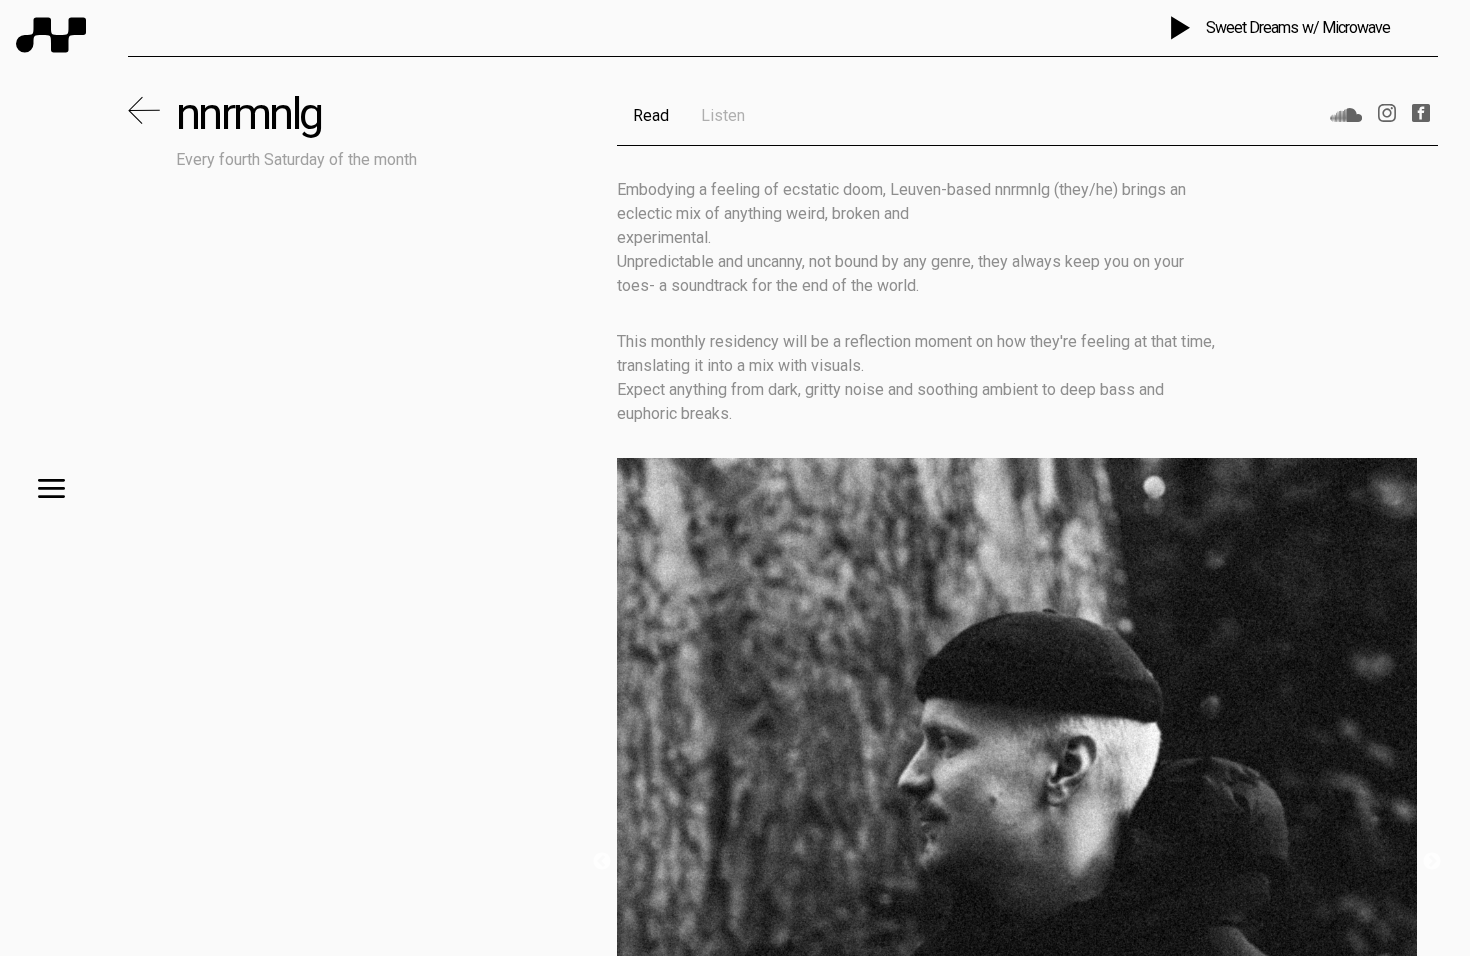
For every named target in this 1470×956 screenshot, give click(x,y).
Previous (602, 862)
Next (1432, 862)
